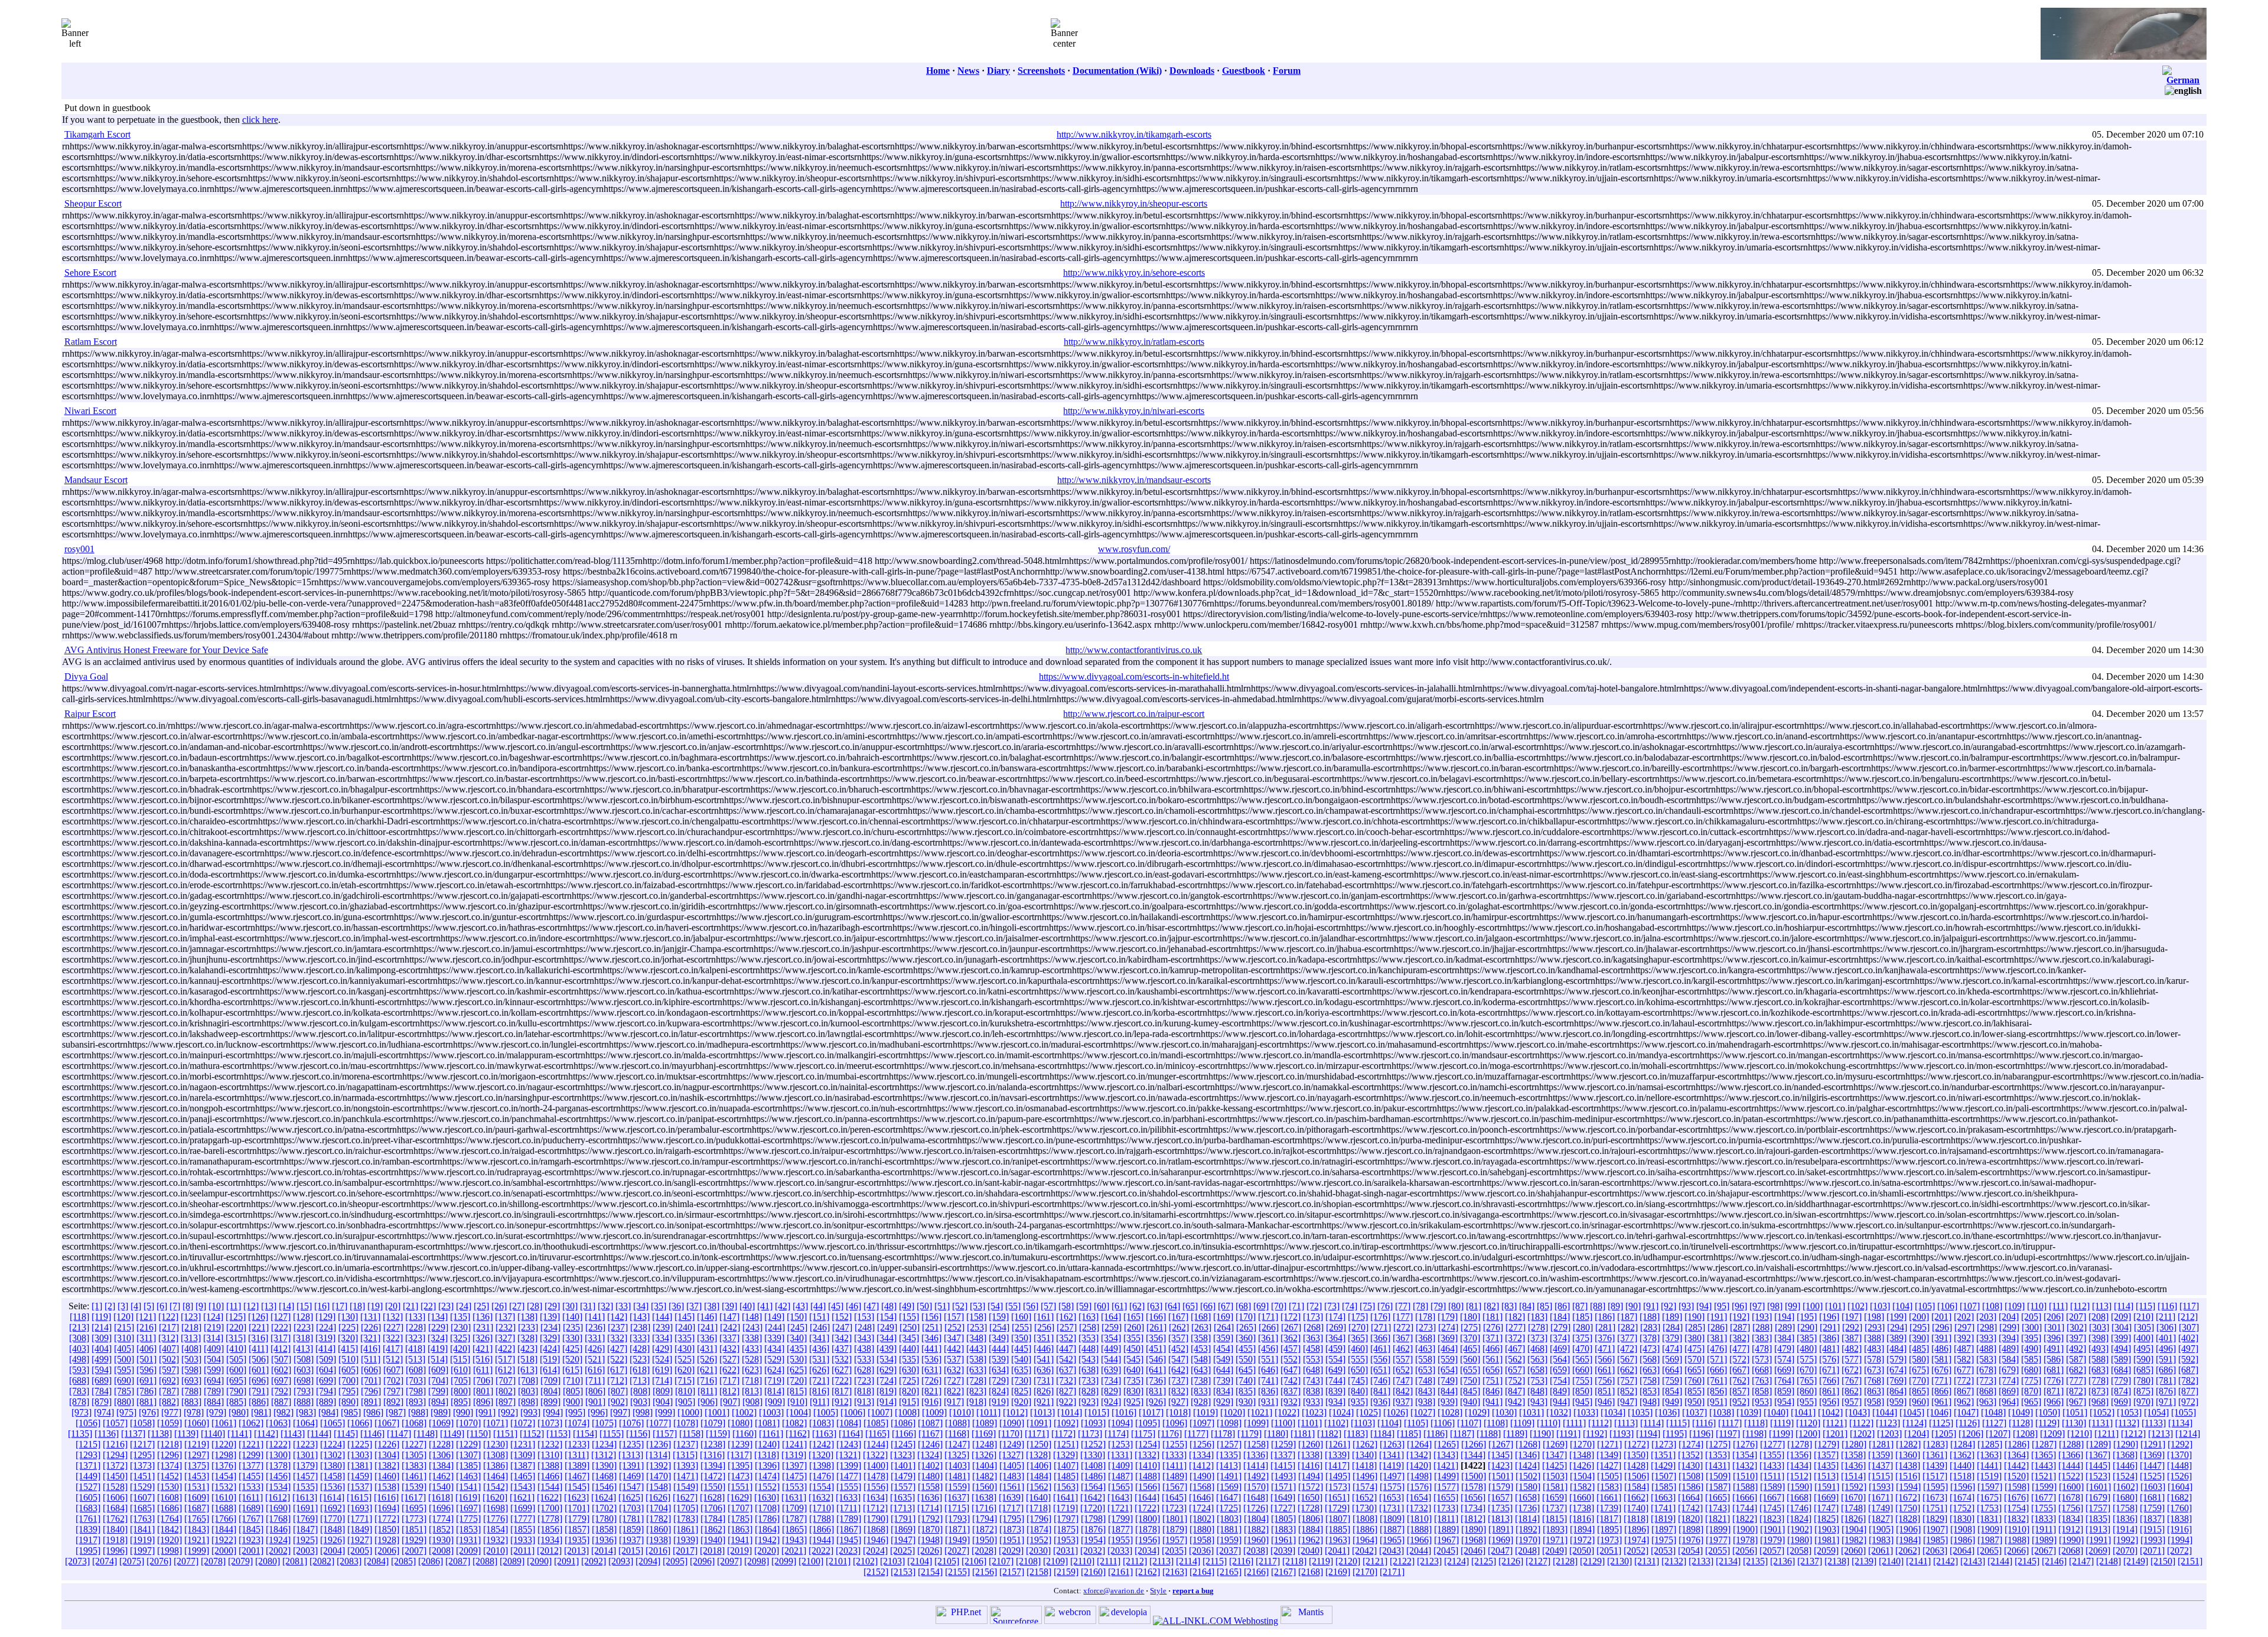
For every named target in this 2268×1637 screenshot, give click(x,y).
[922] (1066, 1402)
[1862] (713, 1529)
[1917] (88, 1540)
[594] (102, 1370)
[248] (865, 1327)
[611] (483, 1370)
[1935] (577, 1540)
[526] (707, 1359)
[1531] (197, 1487)
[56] (1031, 1306)
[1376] (224, 1465)
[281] (1605, 1327)
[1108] (1496, 1423)
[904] (663, 1402)
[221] (259, 1327)
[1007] (880, 1412)
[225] (348, 1327)
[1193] (1622, 1434)
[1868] (876, 1529)
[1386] (496, 1465)
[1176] (1170, 1434)
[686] (2166, 1370)
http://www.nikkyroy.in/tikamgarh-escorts (1134, 134)
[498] (79, 1359)
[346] (931, 1338)
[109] (2015, 1306)
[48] (889, 1306)
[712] (617, 1380)
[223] (304, 1327)
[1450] (115, 1476)
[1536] (333, 1487)
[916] (931, 1402)
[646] (1268, 1370)
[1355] (1772, 1455)
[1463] (468, 1476)
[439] (887, 1349)
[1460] (387, 1476)
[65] (1190, 1306)
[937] (1403, 1402)
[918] (976, 1402)
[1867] (849, 1529)
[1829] (1935, 1519)
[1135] (80, 1434)
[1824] (1799, 1519)
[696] (259, 1380)
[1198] (1754, 1434)
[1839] (88, 1529)
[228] (416, 1327)
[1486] (1093, 1476)
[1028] (1450, 1412)
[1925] (305, 1540)
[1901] (1772, 1529)
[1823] (1772, 1519)
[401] (2166, 1338)
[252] (954, 1327)
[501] (146, 1359)
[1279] (1827, 1444)
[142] (617, 1317)
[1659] (1555, 1497)
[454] (1223, 1349)
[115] (2145, 1306)
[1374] (170, 1465)
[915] (909, 1402)
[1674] (1962, 1497)
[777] (2076, 1380)
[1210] (2080, 1434)
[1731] (1392, 1508)
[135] (460, 1317)
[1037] (1695, 1412)
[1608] (170, 1497)
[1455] (251, 1476)
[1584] (1637, 1487)
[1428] (1636, 1465)
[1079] (713, 1423)
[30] (570, 1306)
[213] (79, 1327)
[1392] (659, 1465)
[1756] (2071, 1508)
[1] (97, 1306)
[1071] (496, 1423)
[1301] (305, 1455)
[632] (954, 1370)
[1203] (1889, 1434)
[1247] (957, 1444)
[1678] (2071, 1497)
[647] (1291, 1370)
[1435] (1826, 1465)
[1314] (658, 1455)
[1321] (848, 1455)
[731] (1044, 1380)
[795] (348, 1391)
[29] (552, 1306)
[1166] (904, 1434)
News (968, 71)
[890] (348, 1402)
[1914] (2125, 1529)
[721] (819, 1380)
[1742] (1690, 1508)
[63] (1155, 1306)
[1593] (1881, 1487)
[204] (2009, 1317)
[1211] (2106, 1434)
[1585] (1664, 1487)
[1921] (197, 1540)
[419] (438, 1349)
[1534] (278, 1487)
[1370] (2179, 1455)
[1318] (767, 1455)
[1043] (1858, 1412)
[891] (371, 1402)
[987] (396, 1412)
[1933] (523, 1540)
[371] (1493, 1338)
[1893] (1555, 1529)
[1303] (360, 1455)
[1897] (1664, 1529)
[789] (214, 1391)
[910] (797, 1402)
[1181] (1303, 1434)
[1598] (2017, 1487)
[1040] (1776, 1412)
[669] (1784, 1370)
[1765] (197, 1519)
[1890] (1474, 1529)
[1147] (399, 1434)
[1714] (930, 1508)
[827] (1066, 1391)
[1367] (2098, 1455)
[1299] (251, 1455)
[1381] (360, 1465)
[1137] (133, 1434)
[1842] (170, 1529)
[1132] (2127, 1423)
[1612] (278, 1497)
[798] (416, 1391)
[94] (1704, 1306)
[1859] (631, 1529)
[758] (1650, 1380)
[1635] (902, 1497)
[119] (101, 1317)
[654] (1448, 1370)
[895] (461, 1402)
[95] (1722, 1306)
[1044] (1885, 1412)
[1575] (1392, 1487)
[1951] (1012, 1540)
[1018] (1178, 1412)
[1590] (1800, 1487)
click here (260, 120)
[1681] (2152, 1497)
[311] (146, 1338)
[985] (351, 1412)
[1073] (550, 1423)
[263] (1201, 1327)
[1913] (2098, 1529)
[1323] (902, 1455)
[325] (460, 1338)
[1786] (767, 1519)
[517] (505, 1359)
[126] (258, 1317)
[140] (572, 1317)
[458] (1313, 1349)
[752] (1515, 1380)
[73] (1332, 1306)
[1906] (1908, 1529)
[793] (304, 1391)
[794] (326, 1391)
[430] (685, 1349)
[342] (842, 1338)
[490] (2031, 1349)
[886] (259, 1402)
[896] (483, 1402)
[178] (1425, 1317)
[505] (236, 1359)
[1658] (1527, 1497)
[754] (1560, 1380)
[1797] (1066, 1519)
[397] (2076, 1338)
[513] (415, 1359)
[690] (124, 1380)
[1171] (1037, 1434)
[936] (1380, 1402)
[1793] (957, 1519)
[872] (2076, 1391)
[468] (1537, 1349)
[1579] (1501, 1487)
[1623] (576, 1497)
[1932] (496, 1540)
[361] (1268, 1338)
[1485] (1066, 1476)
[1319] (794, 1455)
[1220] (224, 1444)
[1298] (224, 1455)
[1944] (822, 1540)
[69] (1261, 1306)
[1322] (875, 1455)
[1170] (1010, 1434)
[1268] (1528, 1444)
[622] (729, 1370)
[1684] (115, 1508)
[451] (1156, 1349)
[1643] (1120, 1497)
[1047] (1966, 1412)
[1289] (2098, 1444)
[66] (1208, 1306)
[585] (2031, 1359)
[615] (572, 1370)
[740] (1246, 1380)
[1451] (142, 1476)
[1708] (767, 1508)
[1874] (1039, 1529)
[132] (393, 1317)
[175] (1358, 1317)
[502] (169, 1359)
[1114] (1652, 1423)
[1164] (851, 1434)
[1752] (1962, 1508)
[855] (1695, 1391)
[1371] (88, 1465)
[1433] (1772, 1465)
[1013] (1042, 1412)
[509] (326, 1359)
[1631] (794, 1497)
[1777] (523, 1519)
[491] (2054, 1349)
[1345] (1500, 1455)
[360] (1246, 1338)
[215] (124, 1327)
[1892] (1528, 1529)
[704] (438, 1380)
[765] (1807, 1380)
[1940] (713, 1540)
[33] (623, 1306)
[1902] (1800, 1529)
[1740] (1636, 1508)
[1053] (2129, 1412)
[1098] (1229, 1423)
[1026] (1396, 1412)
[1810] (1419, 1519)
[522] (617, 1359)
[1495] (1338, 1476)
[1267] (1501, 1444)
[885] (236, 1402)
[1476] (822, 1476)
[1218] (170, 1444)
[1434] (1799, 1465)
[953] (1762, 1402)
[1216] (115, 1444)
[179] (1448, 1317)
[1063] (278, 1423)
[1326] (984, 1455)
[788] (191, 1391)
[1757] (2098, 1508)
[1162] (798, 1434)
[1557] (903, 1487)
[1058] (142, 1423)
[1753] (1989, 1508)
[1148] (426, 1434)
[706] (483, 1380)
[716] (707, 1380)
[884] (214, 1402)
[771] (1941, 1380)
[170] (1246, 1317)
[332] (617, 1338)
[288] (1762, 1327)
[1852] (441, 1529)
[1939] (686, 1540)
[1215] (88, 1444)
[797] (393, 1391)
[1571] (1283, 1487)
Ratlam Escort (91, 342)
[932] (1291, 1402)
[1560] (985, 1487)
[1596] (1963, 1487)
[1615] (359, 1497)
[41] (765, 1306)
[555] (1358, 1359)
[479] (1784, 1349)
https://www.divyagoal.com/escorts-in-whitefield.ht (1134, 676)
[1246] (930, 1444)
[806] (595, 1391)
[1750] (1908, 1508)
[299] (2009, 1327)
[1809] (1392, 1519)
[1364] (2016, 1455)
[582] (1964, 1359)
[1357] (1826, 1455)
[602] (281, 1370)
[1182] (1329, 1434)
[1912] (2071, 1529)
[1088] (957, 1423)
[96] (1739, 1306)
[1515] (1881, 1476)
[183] (1537, 1317)
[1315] (685, 1455)
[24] (464, 1306)
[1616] (386, 1497)
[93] (1686, 1306)
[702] (393, 1380)
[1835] (2098, 1519)
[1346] (1527, 1455)
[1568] (1202, 1487)
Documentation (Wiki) (1117, 71)
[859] (1784, 1391)
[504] (214, 1359)
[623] (752, 1370)
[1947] (903, 1540)
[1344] (1473, 1455)
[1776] (496, 1519)
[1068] (414, 1423)
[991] (485, 1412)
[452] (1178, 1349)
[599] (214, 1370)
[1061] (224, 1423)
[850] (1582, 1391)
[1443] (2044, 1465)
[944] (1560, 1402)
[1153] (558, 1434)
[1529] (142, 1487)
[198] (1874, 1317)
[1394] (713, 1465)
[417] (393, 1349)
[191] (1717, 1317)
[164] (1111, 1317)
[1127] (1994, 1423)
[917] (954, 1402)
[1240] (767, 1444)
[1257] (1229, 1444)
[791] (259, 1391)
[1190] (1542, 1434)
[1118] (1756, 1423)
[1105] (1416, 1423)
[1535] (305, 1487)
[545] (1133, 1359)
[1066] (360, 1423)
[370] (1470, 1338)
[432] (729, 1349)
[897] (506, 1402)
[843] (1425, 1391)
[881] (146, 1402)
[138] (527, 1317)
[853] (1650, 1391)
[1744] (1745, 1508)
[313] (191, 1338)
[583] (1986, 1359)
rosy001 (79, 549)
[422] (505, 1349)
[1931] (468, 1540)
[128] (303, 1317)
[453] (1201, 1349)
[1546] (604, 1487)
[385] (1807, 1338)
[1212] (2133, 1434)
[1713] (902, 1508)
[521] (595, 1359)
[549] (1223, 1359)
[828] (1089, 1391)
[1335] (1228, 1455)
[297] (1964, 1327)
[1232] (550, 1444)
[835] (1246, 1391)
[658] (1537, 1370)
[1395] (740, 1465)
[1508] (1691, 1476)
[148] (752, 1317)
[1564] (1093, 1487)
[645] (1246, 1370)
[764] (1784, 1380)
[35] (659, 1306)
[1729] (1337, 1508)
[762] (1739, 1380)
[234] (550, 1327)
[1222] (278, 1444)
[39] (729, 1306)
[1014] (1070, 1412)
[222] (281, 1327)
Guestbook (1244, 71)
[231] (483, 1327)
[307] (2189, 1327)
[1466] (550, 1476)
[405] (124, 1349)
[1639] (1011, 1497)
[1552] (767, 1487)
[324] (438, 1338)
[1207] (1998, 1434)
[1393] (686, 1465)
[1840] (115, 1529)
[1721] (1120, 1508)
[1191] (1568, 1434)
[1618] (441, 1497)
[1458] (333, 1476)
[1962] (1311, 1540)
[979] (216, 1412)
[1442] (2016, 1465)
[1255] (1175, 1444)
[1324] (930, 1455)
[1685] (142, 1508)
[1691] (305, 1508)
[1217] (142, 1444)
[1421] (1446, 1465)
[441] (931, 1349)
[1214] (2188, 1434)
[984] (328, 1412)
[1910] (2017, 1529)
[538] (976, 1359)
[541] (1044, 1359)
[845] (1470, 1391)
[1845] (251, 1529)
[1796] (1039, 1519)
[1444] (2071, 1465)
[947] (1627, 1402)
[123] (191, 1317)
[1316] (712, 1455)
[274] (1448, 1327)
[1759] (2152, 1508)
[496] (2166, 1349)
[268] (1314, 1327)
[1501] (1501, 1476)
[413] (303, 1349)
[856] (1717, 1391)
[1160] (744, 1434)
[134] (438, 1317)
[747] (1403, 1380)
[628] (864, 1370)
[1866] (822, 1529)
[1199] (1781, 1434)
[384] (1784, 1338)
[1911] (2044, 1529)
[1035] (1640, 1412)
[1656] (1473, 1497)
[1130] (2074, 1423)
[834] (1223, 1391)
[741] (1268, 1380)
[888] (304, 1402)
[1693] (360, 1508)
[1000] (690, 1412)
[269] (1336, 1327)
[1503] (1555, 1476)
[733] (1089, 1380)
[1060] (197, 1423)
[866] (1941, 1391)
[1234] (604, 1444)
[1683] (88, 1508)
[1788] (822, 1519)
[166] (1156, 1317)
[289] (1785, 1327)
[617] (617, 1370)
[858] (1762, 1391)
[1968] (1474, 1540)
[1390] (604, 1465)
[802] (506, 1391)
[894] (438, 1402)
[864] (1896, 1391)
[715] (685, 1380)
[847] (1515, 1391)
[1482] (985, 1476)
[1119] (1782, 1423)
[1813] (1500, 1519)
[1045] (1912, 1412)
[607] (393, 1370)
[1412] (1201, 1465)
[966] (2054, 1402)
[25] (481, 1306)
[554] (1335, 1359)
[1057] (115, 1423)
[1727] (1283, 1508)
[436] (819, 1349)
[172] (1291, 1317)
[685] (2143, 1370)
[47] (871, 1306)
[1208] (2025, 1434)
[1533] (251, 1487)
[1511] (1772, 1476)
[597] (169, 1370)
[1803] (1229, 1519)
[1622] (549, 1497)
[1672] (1908, 1497)
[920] (1021, 1402)
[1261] (1338, 1444)
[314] (213, 1338)
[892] (393, 1402)
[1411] (1174, 1465)
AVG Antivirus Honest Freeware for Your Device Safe (166, 650)
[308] (79, 1338)
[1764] (170, 1519)
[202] (1964, 1317)
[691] (146, 1380)
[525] (685, 1359)
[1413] (1228, 1465)
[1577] (1446, 1487)
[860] (1807, 1391)
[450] (1133, 1349)
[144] (662, 1317)
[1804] (1256, 1519)
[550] (1246, 1359)
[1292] (2180, 1444)
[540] (1021, 1359)
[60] (1102, 1306)
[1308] (496, 1455)
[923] (1089, 1402)
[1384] (441, 1465)
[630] (909, 1370)
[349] (999, 1338)
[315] (236, 1338)
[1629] (739, 1497)
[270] (1358, 1327)
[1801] (1175, 1519)
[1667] (1772, 1497)
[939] (1448, 1402)
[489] (2009, 1349)
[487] (1964, 1349)
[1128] (2021, 1423)
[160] (1021, 1317)
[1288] (2071, 1444)
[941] (1493, 1402)
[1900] (1745, 1529)
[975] (126, 1412)
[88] (1598, 1306)
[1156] (638, 1434)
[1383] (414, 1465)
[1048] (1993, 1412)
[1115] (1678, 1423)
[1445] (2098, 1465)
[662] (1627, 1370)
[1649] (1283, 1497)
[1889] (1446, 1529)
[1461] (414, 1476)
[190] (1695, 1317)
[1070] (468, 1423)
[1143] (293, 1434)
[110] (2037, 1306)
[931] (1268, 1402)
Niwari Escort (90, 411)
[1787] (794, 1519)
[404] (102, 1349)
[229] (438, 1327)
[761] (1717, 1380)
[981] (261, 1412)
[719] (774, 1380)
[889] (326, 1402)
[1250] (1039, 1444)
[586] (2054, 1359)
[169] (1223, 1317)
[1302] (333, 1455)
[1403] (957, 1465)
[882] (169, 1402)
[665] (1695, 1370)
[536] (931, 1359)
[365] (1358, 1338)
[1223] (305, 1444)
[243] (752, 1327)
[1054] (2156, 1412)
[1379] (305, 1465)
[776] (2054, 1380)
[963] (1986, 1402)
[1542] (496, 1487)
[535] (909, 1359)
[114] (2124, 1306)
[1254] (1148, 1444)
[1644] (1147, 1497)
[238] (640, 1327)
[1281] (1881, 1444)
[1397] (794, 1465)
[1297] (197, 1455)
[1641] (1065, 1497)
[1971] (1555, 1540)
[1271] (1609, 1444)
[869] (2009, 1391)
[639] (1111, 1370)
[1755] (2044, 1508)
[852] (1627, 1391)
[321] (370, 1338)
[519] (550, 1359)
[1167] (931, 1434)
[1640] (1038, 1497)
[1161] (771, 1434)
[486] (1941, 1349)
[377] (1627, 1338)
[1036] (1667, 1412)
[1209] (2052, 1434)
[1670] (1853, 1497)
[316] (258, 1338)
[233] (528, 1327)
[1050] (2048, 1412)
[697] (281, 1380)
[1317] (739, 1455)
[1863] (740, 1529)
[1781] (631, 1519)
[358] (1201, 1338)
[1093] (1093, 1423)
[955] (1807, 1402)
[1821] (1718, 1519)
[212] (2188, 1317)
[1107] (1469, 1423)
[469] (1560, 1349)
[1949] (957, 1540)
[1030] (1504, 1412)
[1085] (876, 1423)
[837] (1291, 1391)
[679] (2009, 1370)
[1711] (848, 1508)
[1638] (984, 1497)
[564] (1560, 1359)
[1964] (1365, 1540)
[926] (1156, 1402)
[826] (1044, 1391)
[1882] (1256, 1529)
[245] (797, 1327)
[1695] (414, 1508)
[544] (1111, 1359)
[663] (1650, 1370)
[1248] (985, 1444)
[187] (1627, 1317)
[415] (348, 1349)
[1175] (1143, 1434)
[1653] (1392, 1497)
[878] (79, 1402)
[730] (1021, 1380)
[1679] (2098, 1497)
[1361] (1935, 1455)
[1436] (1853, 1465)
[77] (1403, 1306)
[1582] (1582, 1487)
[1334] (1201, 1455)
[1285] (1990, 1444)
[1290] (2126, 1444)
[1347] (1555, 1455)
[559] (1448, 1359)
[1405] (1012, 1465)
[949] (1672, 1402)
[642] (1178, 1370)
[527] (729, 1359)
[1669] (1826, 1497)
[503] (191, 1359)
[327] (505, 1338)
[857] (1739, 1391)
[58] (1066, 1306)
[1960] (1256, 1540)
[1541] (468, 1487)
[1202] (1862, 1434)
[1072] (523, 1423)
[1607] (142, 1497)
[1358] (1853, 1455)
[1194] (1648, 1434)
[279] (1560, 1327)
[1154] (585, 1434)
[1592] (1854, 1487)
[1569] (1229, 1487)
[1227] (414, 1444)
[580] (1919, 1359)
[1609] (197, 1497)
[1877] (1120, 1529)
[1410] (1148, 1465)
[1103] (1363, 1423)
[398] (2098, 1338)
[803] (528, 1391)
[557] (1403, 1359)
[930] (1246, 1402)
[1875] (1066, 1529)
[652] (1403, 1370)
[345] (909, 1338)
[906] (708, 1402)
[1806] (1311, 1519)
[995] (575, 1412)
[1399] (849, 1465)
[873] (2098, 1391)
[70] (1279, 1306)
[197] (1852, 1317)
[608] (416, 1370)
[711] (595, 1380)
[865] (1919, 1391)
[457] (1291, 1349)
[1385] (468, 1465)
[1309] (523, 1455)
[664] (1672, 1370)
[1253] (1120, 1444)
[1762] (115, 1519)
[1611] (251, 1497)
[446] (1044, 1349)
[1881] (1229, 1529)
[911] (819, 1402)
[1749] (1881, 1508)
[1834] (2071, 1519)
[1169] (984, 1434)
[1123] (1888, 1423)
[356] (1156, 1338)
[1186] (1436, 1434)
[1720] (1093, 1508)
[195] (1807, 1317)
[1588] (1745, 1487)
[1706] (713, 1508)
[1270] (1582, 1444)
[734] (1111, 1380)
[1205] (1944, 1434)
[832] (1178, 1391)
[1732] (1419, 1508)
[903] (640, 1402)
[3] (123, 1306)
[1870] (930, 1529)
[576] (1829, 1359)
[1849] (360, 1529)
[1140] (213, 1434)
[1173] (1090, 1434)
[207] (2076, 1317)
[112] (2080, 1306)
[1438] (1908, 1465)
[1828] (1908, 1519)
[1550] (713, 1487)
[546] (1156, 1359)
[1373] (142, 1465)
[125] (236, 1317)
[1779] (577, 1519)
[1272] (1637, 1444)
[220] (236, 1327)
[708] (528, 1380)
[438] (864, 1349)
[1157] (665, 1434)
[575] (1807, 1359)
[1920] (170, 1540)
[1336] (1256, 1455)
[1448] (2179, 1465)
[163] (1089, 1317)
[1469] (631, 1476)
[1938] (659, 1540)
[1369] (2152, 1455)
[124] (213, 1317)
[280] (1583, 1327)
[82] (1491, 1306)
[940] (1470, 1402)
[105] (1925, 1306)
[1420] (1419, 1465)
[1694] (387, 1508)
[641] (1156, 1370)
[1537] (360, 1487)
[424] (550, 1349)
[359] (1223, 1338)
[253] (977, 1327)
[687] (2188, 1370)
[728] (976, 1380)
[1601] (2098, 1487)
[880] (124, 1402)
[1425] (1555, 1465)
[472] (1627, 1349)
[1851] (414, 1529)
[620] (685, 1370)
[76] (1385, 1306)
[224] (326, 1327)
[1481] (957, 1476)
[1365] (2044, 1455)
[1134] (2180, 1423)
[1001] (717, 1412)
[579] (1896, 1359)
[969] (2121, 1402)
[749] (1448, 1380)
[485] (1919, 1349)
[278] (1538, 1327)
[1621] (522, 1497)
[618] (640, 1370)
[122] (168, 1317)
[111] (2058, 1306)
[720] (797, 1380)
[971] (2166, 1402)
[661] (1605, 1370)
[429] (662, 1349)
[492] (2076, 1349)
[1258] (1256, 1444)
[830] (1133, 1391)
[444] (999, 1349)
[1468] (604, 1476)
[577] (1852, 1359)
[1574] (1365, 1487)
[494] (2121, 1349)
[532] (842, 1359)
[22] (428, 1306)
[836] (1268, 1391)
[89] (1615, 1306)
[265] (1246, 1327)
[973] (82, 1412)
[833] (1201, 1391)
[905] (685, 1402)
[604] (326, 1370)
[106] (1947, 1306)
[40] (747, 1306)
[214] (102, 1327)
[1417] (1337, 1465)
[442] (954, 1349)
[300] (2032, 1327)
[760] (1695, 1380)
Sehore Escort (90, 273)
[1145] (346, 1434)
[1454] (224, 1476)
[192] (1739, 1317)
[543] (1089, 1359)
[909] (775, 1402)
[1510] (1745, 1476)
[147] (729, 1317)
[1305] (414, 1455)
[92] (1669, 1306)
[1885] (1338, 1529)
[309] (102, 1338)
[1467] (577, 1476)
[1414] (1256, 1465)
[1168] (957, 1434)
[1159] (718, 1434)
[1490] (1202, 1476)
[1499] (1446, 1476)
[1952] (1039, 1540)
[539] (999, 1359)
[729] (999, 1380)
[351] (1044, 1338)
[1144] (319, 1434)
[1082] (794, 1423)
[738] (1201, 1380)
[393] (1986, 1338)
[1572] (1311, 1487)
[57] (1048, 1306)
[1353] (1718, 1455)
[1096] (1175, 1423)
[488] (1986, 1349)
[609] (438, 1370)
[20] (393, 1306)
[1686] (170, 1508)
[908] (752, 1402)
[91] (1651, 1306)
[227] (393, 1327)
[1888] (1419, 1529)
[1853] (468, 1529)
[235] (573, 1327)
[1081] (767, 1423)
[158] (976, 1317)
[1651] (1337, 1497)
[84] (1527, 1306)
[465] (1470, 1349)
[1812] (1473, 1519)
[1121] (1835, 1423)
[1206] (1971, 1434)
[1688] (224, 1508)
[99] (1793, 1306)
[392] (1964, 1338)
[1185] (1409, 1434)
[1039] (1749, 1412)
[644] (1223, 1370)
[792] (281, 1391)
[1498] (1419, 1476)
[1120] (1808, 1423)
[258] (1089, 1327)
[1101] (1310, 1423)
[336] (707, 1338)
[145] (685, 1317)
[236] (595, 1327)
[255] (1022, 1327)
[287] (1740, 1327)
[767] (1852, 1380)
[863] (1874, 1391)
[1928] (387, 1540)
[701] (371, 1380)
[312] (168, 1338)
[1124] (1915, 1423)
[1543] (523, 1487)
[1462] (441, 1476)
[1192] (1595, 1434)
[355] (1133, 1338)
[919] (999, 1402)
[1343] (1446, 1455)
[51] (942, 1306)
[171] (1268, 1317)
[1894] (1582, 1529)
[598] (191, 1370)
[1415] (1283, 1465)
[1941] (740, 1540)
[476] (1717, 1349)
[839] (1335, 1391)
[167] (1178, 1317)
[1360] (1908, 1455)
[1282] (1908, 1444)
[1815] (1555, 1519)
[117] (2189, 1306)
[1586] (1691, 1487)
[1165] (877, 1434)
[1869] (903, 1529)
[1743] (1718, 1508)
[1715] (957, 1508)
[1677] (2044, 1497)
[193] (1762, 1317)
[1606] (115, 1497)
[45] (836, 1306)
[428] (640, 1349)
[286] (1718, 1327)
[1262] (1365, 1444)
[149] (774, 1317)
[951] (1717, 1402)
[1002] (744, 1412)
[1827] (1881, 1519)
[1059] (170, 1423)
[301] (2054, 1327)
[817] (842, 1391)
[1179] (1249, 1434)
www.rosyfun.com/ (1134, 549)
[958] (1874, 1402)
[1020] (1233, 1412)
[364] (1335, 1338)
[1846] (278, 1529)
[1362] (1962, 1455)
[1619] (468, 1497)
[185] (1582, 1317)
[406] (146, 1349)
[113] (2102, 1306)
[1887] (1392, 1529)
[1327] (1011, 1455)
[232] (506, 1327)
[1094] (1120, 1423)
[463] (1425, 1349)
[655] (1470, 1370)
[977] (171, 1412)
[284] (1673, 1327)
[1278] (1800, 1444)
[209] (2121, 1317)
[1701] (577, 1508)
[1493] (1283, 1476)
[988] (418, 1412)
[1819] (1663, 1519)
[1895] (1609, 1529)
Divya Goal (86, 676)
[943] (1537, 1402)
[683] (2098, 1370)
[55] (1013, 1306)
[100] (1813, 1306)
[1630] (767, 1497)
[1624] (604, 1497)
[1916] (2179, 1529)
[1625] (631, 1497)
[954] (1784, 1402)
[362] (1291, 1338)
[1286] (2017, 1444)
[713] (640, 1380)
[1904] (1854, 1529)
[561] (1493, 1359)
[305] (2144, 1327)
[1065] (333, 1423)
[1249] (1012, 1444)
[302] (2077, 1327)
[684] (2121, 1370)
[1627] (685, 1497)
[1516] (1908, 1476)
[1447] (2152, 1465)
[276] (1493, 1327)
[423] (527, 1349)
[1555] (849, 1487)
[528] (752, 1359)
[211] (2166, 1317)
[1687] (197, 1508)
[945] (1582, 1402)
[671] (1829, 1370)
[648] (1313, 1370)
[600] (236, 1370)
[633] (976, 1370)
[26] (499, 1306)
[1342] (1419, 1455)
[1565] (1120, 1487)
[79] (1438, 1306)
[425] (572, 1349)
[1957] (1175, 1540)
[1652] (1364, 1497)
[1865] (794, 1529)
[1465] (523, 1476)
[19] (375, 1306)
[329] (550, 1338)
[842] (1403, 1391)
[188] (1650, 1317)
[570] (1695, 1359)
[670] (1807, 1370)
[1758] (2125, 1508)
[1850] (387, 1529)
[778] (2098, 1380)
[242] (730, 1327)
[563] (1537, 1359)
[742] (1291, 1380)
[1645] (1174, 1497)
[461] (1380, 1349)
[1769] (305, 1519)
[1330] (1093, 1455)
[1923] (251, 1540)
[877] (2188, 1391)
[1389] (577, 1465)
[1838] (2179, 1519)
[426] (595, 1349)
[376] (1605, 1338)
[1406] (1039, 1465)
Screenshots (1041, 71)
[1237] (686, 1444)
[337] (729, 1338)
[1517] (1935, 1476)
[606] (371, 1370)
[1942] (767, 1540)
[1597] (1990, 1487)
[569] (1672, 1359)
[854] (1672, 1391)
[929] (1223, 1402)
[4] (136, 1306)
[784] (102, 1391)
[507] (281, 1359)
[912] (842, 1402)
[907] (730, 1402)
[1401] (903, 1465)
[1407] (1066, 1465)
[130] (348, 1317)
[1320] (821, 1455)
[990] (463, 1412)
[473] (1650, 1349)
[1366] (2071, 1455)
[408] (191, 1349)
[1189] (1515, 1434)
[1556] (876, 1487)
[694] (214, 1380)
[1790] (876, 1519)
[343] (864, 1338)
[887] (281, 1402)
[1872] (985, 1529)
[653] (1425, 1370)
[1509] (1718, 1476)
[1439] (1935, 1465)
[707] (506, 1380)
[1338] (1310, 1455)
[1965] (1392, 1540)
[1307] (468, 1455)
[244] (775, 1327)
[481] (1829, 1349)
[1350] (1636, 1455)
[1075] (604, 1423)
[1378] (278, 1465)
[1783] (686, 1519)
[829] (1111, 1391)
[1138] (160, 1434)
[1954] (1093, 1540)
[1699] (523, 1508)
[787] (169, 1391)
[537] (954, 1359)
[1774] (441, 1519)
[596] (146, 1370)
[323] (415, 1338)
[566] (1605, 1359)
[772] (1964, 1380)
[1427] (1609, 1465)
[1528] (115, 1487)
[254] (999, 1327)
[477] (1739, 1349)
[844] (1448, 1391)
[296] (1942, 1327)
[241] (708, 1327)
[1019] (1205, 1412)
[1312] (604, 1455)
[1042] (1830, 1412)
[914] (887, 1402)
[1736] (1527, 1508)
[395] (2031, 1338)
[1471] (686, 1476)
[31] (588, 1306)
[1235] (631, 1444)
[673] (1874, 1370)
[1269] (1555, 1444)
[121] (146, 1317)
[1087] (930, 1423)
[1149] (452, 1434)
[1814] (1527, 1519)
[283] (1650, 1327)
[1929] (414, 1540)
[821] (931, 1391)
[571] (1717, 1359)
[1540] (441, 1487)
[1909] (1990, 1529)
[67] (1226, 1306)
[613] (527, 1370)
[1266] (1474, 1444)
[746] (1380, 1380)
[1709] (794, 1508)
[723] (864, 1380)
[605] (348, 1370)
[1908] (1963, 1529)
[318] (303, 1338)
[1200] (1808, 1434)
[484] (1896, 1349)
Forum (1287, 71)
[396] (2054, 1338)
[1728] (1310, 1508)
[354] (1111, 1338)
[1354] (1745, 1455)
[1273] (1664, 1444)
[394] (2009, 1338)
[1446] (2125, 1465)
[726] (931, 1380)
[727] (954, 1380)
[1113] (1626, 1423)
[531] (819, 1359)
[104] (1902, 1306)
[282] (1628, 1327)
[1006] (853, 1412)
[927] (1178, 1402)
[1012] (1015, 1412)
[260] (1134, 1327)
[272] (1403, 1327)
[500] (124, 1359)
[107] (1970, 1306)
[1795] (1012, 1519)
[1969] (1501, 1540)
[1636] (930, 1497)
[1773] (414, 1519)
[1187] (1462, 1434)
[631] (931, 1370)
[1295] (142, 1455)
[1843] (197, 1529)
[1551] (740, 1487)
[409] (214, 1349)
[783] (79, 1391)
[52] (960, 1306)
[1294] (115, 1455)
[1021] (1260, 1412)
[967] (2076, 1402)
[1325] (957, 1455)
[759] (1672, 1380)
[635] (1021, 1370)
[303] (2099, 1327)
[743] (1313, 1380)
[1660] (1582, 1497)
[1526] (2179, 1476)
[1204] (1917, 1434)
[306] (2166, 1327)
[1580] (1528, 1487)
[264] (1224, 1327)
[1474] (767, 1476)
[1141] (239, 1434)
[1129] (2047, 1423)
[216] (146, 1327)
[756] (1605, 1380)
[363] (1313, 1338)
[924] (1111, 1402)
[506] (259, 1359)
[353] (1089, 1338)
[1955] (1120, 1540)
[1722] (1147, 1508)
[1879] (1175, 1529)
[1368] (2125, 1455)
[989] (441, 1412)
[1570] (1256, 1487)
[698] (304, 1380)
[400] (2143, 1338)
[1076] (631, 1423)
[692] (169, 1380)
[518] (527, 1359)
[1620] (495, 1497)
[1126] (1968, 1423)
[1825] (1826, 1519)
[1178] (1223, 1434)
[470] (1582, 1349)
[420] (460, 1349)
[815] (797, 1391)
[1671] (1881, 1497)
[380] (1695, 1338)
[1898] (1691, 1529)
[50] (924, 1306)
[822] (954, 1391)
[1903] (1827, 1529)
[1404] (985, 1465)
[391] (1941, 1338)
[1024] (1341, 1412)
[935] (1358, 1402)
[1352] (1690, 1455)
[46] (853, 1306)
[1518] (1962, 1476)
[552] (1291, 1359)
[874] (2121, 1391)
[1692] (333, 1508)
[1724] (1201, 1508)
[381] (1717, 1338)
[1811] (1446, 1519)
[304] (2122, 1327)
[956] (1829, 1402)
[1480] (930, 1476)
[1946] (876, 1540)
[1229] (468, 1444)
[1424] (1527, 1465)
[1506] (1637, 1476)
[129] (325, 1317)
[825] (1021, 1391)
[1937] (631, 1540)
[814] (774, 1391)
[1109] (1522, 1423)
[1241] (794, 1444)
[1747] (1826, 1508)
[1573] (1338, 1487)
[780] (2143, 1380)
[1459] (360, 1476)
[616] (595, 1370)
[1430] (1690, 1465)
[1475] (794, 1476)
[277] (1516, 1327)
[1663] (1663, 1497)
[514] (438, 1359)
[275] (1471, 1327)
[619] (662, 1370)
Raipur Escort (90, 714)
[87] (1580, 1306)
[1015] (1097, 1412)
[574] (1784, 1359)
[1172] (1063, 1434)
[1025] (1368, 1412)
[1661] (1609, 1497)
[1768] (278, 1519)
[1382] (387, 1465)
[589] (2121, 1359)
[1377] (251, 1465)
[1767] (251, 1519)
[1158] (691, 1434)
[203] (1986, 1317)
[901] (595, 1402)
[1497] (1392, 1476)
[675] (1919, 1370)
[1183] (1356, 1434)
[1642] (1093, 1497)
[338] (752, 1338)
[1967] (1446, 1540)
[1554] (822, 1487)
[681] (2054, 1370)
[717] (729, 1380)
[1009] (934, 1412)
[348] (976, 1338)
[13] (269, 1306)
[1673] (1935, 1497)
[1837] (2152, 1519)
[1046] (1939, 1412)
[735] (1133, 1380)
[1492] (1256, 1476)
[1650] (1310, 1497)
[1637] (957, 1497)
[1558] (930, 1487)
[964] (2009, 1402)
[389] (1896, 1338)
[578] (1874, 1359)
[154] (887, 1317)
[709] (550, 1380)
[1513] (1826, 1476)
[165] (1133, 1317)
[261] (1156, 1327)
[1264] (1419, 1444)
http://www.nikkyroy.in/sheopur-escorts (1134, 203)
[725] (909, 1380)
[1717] (1011, 1508)
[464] (1448, 1349)
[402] (2188, 1338)
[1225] (360, 1444)
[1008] (907, 1412)
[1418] (1364, 1465)
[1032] (1559, 1412)
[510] (348, 1359)
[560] (1470, 1359)
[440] (909, 1349)
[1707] (740, 1508)
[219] (214, 1327)
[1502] (1528, 1476)
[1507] (1664, 1476)
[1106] (1443, 1423)
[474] (1672, 1349)
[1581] (1555, 1487)
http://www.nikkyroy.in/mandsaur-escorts (1134, 480)
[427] (617, 1349)
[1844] (224, 1529)
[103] (1880, 1306)
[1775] (468, 1519)
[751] (1493, 1380)
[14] (286, 1306)
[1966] (1419, 1540)
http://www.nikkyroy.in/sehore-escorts (1134, 273)
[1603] (2153, 1487)
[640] (1133, 1370)
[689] (102, 1380)
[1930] (441, 1540)
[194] (1784, 1317)
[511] (371, 1359)
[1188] (1489, 1434)
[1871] (957, 1529)
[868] (1986, 1391)
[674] (1896, 1370)
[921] (1044, 1402)
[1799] (1120, 1519)
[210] (2143, 1317)
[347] (954, 1338)
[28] (535, 1306)
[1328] (1038, 1455)
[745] (1358, 1380)
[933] (1313, 1402)
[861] (1829, 1391)
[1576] (1419, 1487)
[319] (325, 1338)
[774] (2009, 1380)
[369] (1448, 1338)
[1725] (1228, 1508)
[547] (1178, 1359)
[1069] (441, 1423)
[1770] (333, 1519)
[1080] (740, 1423)
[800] (461, 1391)
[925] (1133, 1402)
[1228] (441, 1444)
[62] (1137, 1306)
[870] (2031, 1391)
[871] (2054, 1391)
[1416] (1310, 1465)
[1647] (1228, 1497)
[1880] (1202, 1529)
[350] (1021, 1338)
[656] (1493, 1370)
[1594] (1908, 1487)
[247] (842, 1327)
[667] (1739, 1370)
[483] (1874, 1349)
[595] (124, 1370)
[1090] (1012, 1423)
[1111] (1574, 1423)
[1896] (1637, 1529)
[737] (1178, 1380)
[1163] (824, 1434)
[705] (461, 1380)
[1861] (686, 1529)
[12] (251, 1306)
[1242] (822, 1444)
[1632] (821, 1497)
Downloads (1192, 71)
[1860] (659, 1529)
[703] (416, 1380)
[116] (2167, 1306)
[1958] (1202, 1540)
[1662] (1636, 1497)
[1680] (2125, 1497)
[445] (1021, 1349)
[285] (1695, 1327)
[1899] (1718, 1529)
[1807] (1338, 1519)
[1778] (550, 1519)
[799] (438, 1391)
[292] (1852, 1327)
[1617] (413, 1497)
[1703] (631, 1508)
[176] (1380, 1317)
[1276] (1745, 1444)
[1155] (612, 1434)
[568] (1650, 1359)
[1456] (278, 1476)
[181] (1493, 1317)
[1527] (88, 1487)
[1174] (1117, 1434)
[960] (1919, 1402)
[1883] (1283, 1529)
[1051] (2075, 1412)
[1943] (794, 1540)
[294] (1897, 1327)
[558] (1425, 1359)
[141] (595, 1317)
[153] (864, 1317)
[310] (124, 1338)
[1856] (550, 1529)
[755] (1582, 1380)
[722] (842, 1380)
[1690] (278, 1508)
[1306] (441, 1455)
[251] (932, 1327)
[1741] (1663, 1508)
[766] (1829, 1380)
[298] (1987, 1327)
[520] (572, 1359)
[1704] (659, 1508)
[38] (712, 1306)
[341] (819, 1338)
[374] (1560, 1338)
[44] (818, 1306)
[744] (1335, 1380)
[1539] (414, 1487)
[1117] (1730, 1423)
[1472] (713, 1476)
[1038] (1722, 1412)
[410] (236, 1349)
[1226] (387, 1444)
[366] (1380, 1338)
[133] (415, 1317)
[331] (595, 1338)
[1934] (550, 1540)
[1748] (1853, 1508)
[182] (1515, 1317)
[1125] (1941, 1423)
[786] (146, 1391)
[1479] (903, 1476)
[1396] (767, 1465)
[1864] (767, 1529)
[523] (640, 1359)
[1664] (1690, 1497)
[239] (663, 1327)
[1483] (1012, 1476)
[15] (304, 1306)
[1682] (2179, 1497)
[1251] (1066, 1444)
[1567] (1175, 1487)
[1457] (305, 1476)
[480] (1807, 1349)
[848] (1537, 1391)
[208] (2098, 1317)
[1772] (387, 1519)
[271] (1381, 1327)
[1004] (799, 1412)
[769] (1896, 1380)
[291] (1830, 1327)
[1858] (604, 1529)
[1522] (2071, 1476)
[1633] (848, 1497)
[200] (1919, 1317)
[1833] (2044, 1519)
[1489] (1175, 1476)
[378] (1650, 1338)
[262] (1179, 1327)
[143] (640, 1317)
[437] (842, 1349)
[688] (79, 1380)
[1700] (550, 1508)
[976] (149, 1412)
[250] (910, 1327)
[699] (326, 1380)
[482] (1852, 1349)
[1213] (2161, 1434)
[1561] (1012, 1487)
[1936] (604, 1540)
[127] (281, 1317)
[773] (1986, 1380)
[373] (1537, 1338)
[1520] (2016, 1476)
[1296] (170, 1455)
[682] (2076, 1370)
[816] (819, 1391)
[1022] (1287, 1412)
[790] (236, 1391)
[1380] (333, 1465)
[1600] (2071, 1487)
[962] (1964, 1402)
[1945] (849, 1540)
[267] (1291, 1327)
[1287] (2044, 1444)
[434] (774, 1349)
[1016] (1124, 1412)
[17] (340, 1306)
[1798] (1093, 1519)
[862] (1852, 1391)
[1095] (1148, 1423)
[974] (104, 1412)
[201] (1941, 1317)
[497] (2188, 1349)
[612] (505, 1370)
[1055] (2184, 1412)
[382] (1739, 1338)
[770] (1919, 1380)
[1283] (1935, 1444)
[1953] (1066, 1540)
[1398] (822, 1465)
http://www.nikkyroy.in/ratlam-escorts (1134, 342)
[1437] (1881, 1465)
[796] (371, 1391)
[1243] (849, 1444)
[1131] (2101, 1423)
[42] (783, 1306)
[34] (641, 1306)
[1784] (713, 1519)
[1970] (1528, 1540)
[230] (461, 1327)
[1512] (1799, 1476)
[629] (887, 1370)
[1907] (1935, 1529)
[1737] (1555, 1508)
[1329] (1065, 1455)
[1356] (1799, 1455)
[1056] (88, 1423)
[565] (1582, 1359)
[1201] (1835, 1434)
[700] (348, 1380)
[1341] (1392, 1455)
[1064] (305, 1423)
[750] (1470, 1380)
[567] (1627, 1359)
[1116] (1704, 1423)
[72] (1314, 1306)
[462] (1403, 1349)
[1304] (387, 1455)
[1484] (1039, 1476)
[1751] (1935, 1508)
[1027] (1423, 1412)
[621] (707, 1370)
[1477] (849, 1476)
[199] (1896, 1317)
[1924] (278, 1540)
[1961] (1283, 1540)
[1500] (1474, 1476)
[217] (169, 1327)
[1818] (1636, 1519)
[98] (1775, 1306)
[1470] (659, 1476)
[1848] (333, 1529)
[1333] (1174, 1455)
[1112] (1600, 1423)
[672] (1852, 1370)
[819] (887, 1391)
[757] (1627, 1380)
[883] (191, 1402)
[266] (1269, 1327)
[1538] (387, 1487)
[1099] (1256, 1423)
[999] (665, 1412)
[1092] (1066, 1423)
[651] (1380, 1370)
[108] (1992, 1306)
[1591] (1827, 1487)
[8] (188, 1306)
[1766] (224, 1519)
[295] (1920, 1327)
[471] (1605, 1349)
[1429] (1663, 1465)
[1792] (930, 1519)
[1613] (305, 1497)
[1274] (1691, 1444)
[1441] (1989, 1465)
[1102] (1336, 1423)
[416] (370, 1349)
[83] (1509, 1306)
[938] (1425, 1402)
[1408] (1093, 1465)
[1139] (186, 1434)
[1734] (1473, 1508)
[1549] (686, 1487)
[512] (393, 1359)
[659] (1560, 1370)
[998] (643, 1412)
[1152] (532, 1434)
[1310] (550, 1455)
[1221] (251, 1444)
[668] (1762, 1370)
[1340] (1364, 1455)
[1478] (876, 1476)
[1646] (1201, 1497)
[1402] (930, 1465)
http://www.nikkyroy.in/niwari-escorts (1134, 411)
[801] (483, 1391)
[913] (864, 1402)
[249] (887, 1327)
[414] (325, 1349)
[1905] (1881, 1529)
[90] (1633, 1306)
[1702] (604, 1508)
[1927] (360, 1540)
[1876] (1093, 1529)
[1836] (2125, 1519)
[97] (1757, 1306)
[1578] (1474, 1487)
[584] (2009, 1359)
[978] (194, 1412)
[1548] (659, 1487)
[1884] (1311, 1529)
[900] (573, 1402)
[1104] (1389, 1423)
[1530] (170, 1487)
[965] (2031, 1402)
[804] (550, 1391)
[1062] (251, 1423)
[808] (640, 1391)
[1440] (1962, 1465)
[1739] (1609, 1508)
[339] (774, 1338)
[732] (1066, 1380)
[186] (1605, 1317)
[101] (1835, 1306)
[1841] (142, 1529)
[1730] (1364, 1508)
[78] (1420, 1306)
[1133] (2154, 1423)
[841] (1380, 1391)
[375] (1582, 1338)
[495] (2143, 1349)
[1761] (88, 1519)
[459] (1335, 1349)
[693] (191, 1380)
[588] (2098, 1359)
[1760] (2179, 1508)
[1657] (1500, 1497)
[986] (373, 1412)
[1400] (876, 1465)
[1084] (849, 1423)
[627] (842, 1370)
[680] (2031, 1370)
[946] (1605, 1402)
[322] (393, 1338)
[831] (1156, 1391)
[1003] (771, 1412)
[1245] (903, 1444)
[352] (1066, 1338)
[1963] (1338, 1540)
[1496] (1365, 1476)
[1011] (988, 1412)
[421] (483, 1349)
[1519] (1989, 1476)
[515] (460, 1359)
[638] (1089, 1370)
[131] (370, 1317)
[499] (102, 1359)
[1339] (1337, 1455)
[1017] (1151, 1412)
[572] (1739, 1359)
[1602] (2126, 1487)
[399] (2121, 1338)
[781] (2166, 1380)
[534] (887, 1359)
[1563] (1066, 1487)
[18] (357, 1306)
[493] (2098, 1349)
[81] (1474, 1306)
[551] (1268, 1359)
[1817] (1609, 1519)
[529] (774, 1359)
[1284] (1963, 1444)
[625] (797, 1370)
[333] (640, 1338)
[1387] (523, 1465)
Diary (998, 71)
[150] (797, 1317)
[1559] (957, 1487)
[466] (1493, 1349)
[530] (797, 1359)
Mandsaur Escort (96, 480)
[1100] (1283, 1423)
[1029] (1477, 1412)
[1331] (1120, 1455)
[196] (1829, 1317)
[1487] (1120, 1476)
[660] (1582, 1370)
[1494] (1311, 1476)
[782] (2188, 1380)
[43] (800, 1306)
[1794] (985, 1519)
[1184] (1382, 1434)
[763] (1762, 1380)
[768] (1874, 1380)
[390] (1919, 1338)
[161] (1044, 1317)
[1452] (170, 1476)
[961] (1941, 1402)
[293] (1875, 1327)
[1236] (659, 1444)
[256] (1044, 1327)
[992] (508, 1412)
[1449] (88, 1476)
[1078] (686, 1423)
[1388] (550, 1465)
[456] (1268, 1349)
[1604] (2180, 1487)
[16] (322, 1306)
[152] (842, 1317)
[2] (110, 1306)
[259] (1112, 1327)
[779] (2121, 1380)
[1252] (1093, 1444)
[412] (281, 1349)
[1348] (1582, 1455)
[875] (2143, 1391)
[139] (550, 1317)
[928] (1201, 1402)
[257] (1067, 1327)
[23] (446, 1306)
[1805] (1283, 1519)
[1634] (875, 1497)
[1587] (1718, 1487)
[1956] (1148, 1540)
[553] (1313, 1359)
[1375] (197, 1465)
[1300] (278, 1455)
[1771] (360, 1519)
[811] (707, 1391)
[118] (79, 1317)
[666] (1717, 1370)
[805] (573, 1391)
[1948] (930, 1540)
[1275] (1718, 1444)
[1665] (1718, 1497)
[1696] (441, 1508)
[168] (1201, 1317)
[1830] (1962, 1519)
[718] (752, 1380)
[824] (999, 1391)
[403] (79, 1349)
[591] (2166, 1359)
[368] (1425, 1338)
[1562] (1039, 1487)
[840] (1358, 1391)
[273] (1426, 1327)
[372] (1515, 1338)
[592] (2188, 1359)
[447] (1066, 1349)
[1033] (1586, 1412)
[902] (618, 1402)
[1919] (142, 1540)
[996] (598, 1412)
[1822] (1745, 1519)
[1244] (876, 1444)
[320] (348, 1338)
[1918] (115, 1540)
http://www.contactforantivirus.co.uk (1134, 650)
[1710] (822, 1508)
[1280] (1854, 1444)
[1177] (1196, 1434)
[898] (528, 1402)
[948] (1650, 1402)
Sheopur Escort (93, 203)
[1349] (1609, 1455)
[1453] (197, 1476)
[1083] (822, 1423)
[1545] (577, 1487)
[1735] (1500, 1508)
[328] (527, 1338)
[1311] (577, 1455)
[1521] (2044, 1476)
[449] (1111, 1349)
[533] (864, 1359)
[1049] (2021, 1412)
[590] (2143, 1359)
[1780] (604, 1519)
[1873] (1012, 1529)
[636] (1044, 1370)
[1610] (224, 1497)
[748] (1425, 1380)
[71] (1296, 1306)
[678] (1986, 1370)
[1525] (2152, 1476)
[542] (1066, 1359)
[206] (2054, 1317)
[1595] (1935, 1487)
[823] (976, 1391)
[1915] (2152, 1529)
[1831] (1989, 1519)
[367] (1403, 1338)
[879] (102, 1402)
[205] (2031, 1317)
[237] (618, 1327)
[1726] (1256, 1508)
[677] (1964, 1370)
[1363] (1989, 1455)
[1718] (1038, 1508)
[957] (1852, 1402)
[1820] (1690, 1519)
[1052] (2102, 1412)
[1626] (658, 1497)
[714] (662, 1380)
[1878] (1148, 1529)
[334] (662, 1338)
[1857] (577, 1529)
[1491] (1229, 1476)
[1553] (794, 1487)
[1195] (1675, 1434)
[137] (505, 1317)
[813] (752, 1391)
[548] (1201, 1359)
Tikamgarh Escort (97, 134)
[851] (1605, 1391)
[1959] (1229, 1540)
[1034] (1613, 1412)
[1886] (1365, 1529)
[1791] (903, 1519)
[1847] (305, 1529)
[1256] (1202, 1444)
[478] (1762, 1349)
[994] (553, 1412)
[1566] (1148, 1487)
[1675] (1989, 1497)
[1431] (1718, 1465)
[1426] (1582, 1465)
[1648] (1256, 1497)
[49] (907, 1306)
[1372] (115, 1465)
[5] (149, 1306)
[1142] (266, 1434)
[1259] (1283, 1444)
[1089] (985, 1423)
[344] (887, 1338)
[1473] (740, 1476)
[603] (304, 1370)
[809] (663, 1391)
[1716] (984, 1508)
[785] (124, 1391)
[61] (1119, 1306)
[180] (1470, 1317)
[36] (676, 1306)
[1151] (505, 1434)
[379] (1672, 1338)
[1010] (962, 1412)
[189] (1672, 1317)
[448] (1089, 1349)
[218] (191, 1327)
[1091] (1039, 1423)
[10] (216, 1306)
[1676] (2016, 1497)
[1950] (985, 1540)
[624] (774, 1370)
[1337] (1283, 1455)
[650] (1358, 1370)
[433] (752, 1349)
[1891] (1501, 1529)
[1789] (849, 1519)
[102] (1858, 1306)
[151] (819, 1317)
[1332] (1147, 1455)
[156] (931, 1317)
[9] (201, 1306)
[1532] (224, 1487)
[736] (1156, 1380)
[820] (909, 1391)
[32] (605, 1306)
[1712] (875, 1508)
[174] (1335, 1317)
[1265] (1446, 1444)
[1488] (1148, 1476)
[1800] (1148, 1519)
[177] (1403, 1317)
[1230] (496, 1444)
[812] (729, 1391)
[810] (685, 1391)
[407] (169, 1349)
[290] (1807, 1327)
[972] (2188, 1402)
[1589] (1772, 1487)
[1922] (224, 1540)
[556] (1380, 1359)
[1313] (631, 1455)
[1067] (387, 1423)
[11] (234, 1306)
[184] (1560, 1317)
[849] (1560, 1391)
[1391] (631, 1465)
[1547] (631, 1487)
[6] (162, 1306)
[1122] (1861, 1423)
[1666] (1745, 1497)
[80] (1456, 1306)
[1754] (2016, 1508)
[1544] (550, 1487)
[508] (304, 1359)
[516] (483, 1359)
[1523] (2098, 1476)
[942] (1515, 1402)
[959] (1896, 1402)
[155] (909, 1317)
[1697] (468, 1508)
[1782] (659, 1519)
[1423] (1500, 1465)
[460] (1358, 1349)
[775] (2031, 1380)
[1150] (479, 1434)
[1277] (1772, 1444)
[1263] (1392, 1444)
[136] (483, 1317)
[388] (1874, 1338)
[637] (1066, 1370)
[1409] (1120, 1465)
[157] (954, 1317)
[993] (530, 1412)
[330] (572, 1338)
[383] (1762, 1338)
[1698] (496, 1508)
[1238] (713, 1444)
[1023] (1314, 1412)
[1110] (1549, 1423)
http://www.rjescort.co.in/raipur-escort (1134, 714)
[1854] (496, 1529)
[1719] (1065, 1508)
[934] (1335, 1402)
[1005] (826, 1412)
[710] (573, 1380)
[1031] (1531, 1412)
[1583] (1609, 1487)
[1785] (740, 1519)
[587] (2076, 1359)
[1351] (1663, 1455)
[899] (550, 1402)
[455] (1246, 1349)
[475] (1695, 1349)
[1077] (659, 1423)
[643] (1201, 1370)
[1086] (903, 1423)
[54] (995, 1306)
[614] (550, 1370)
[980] (239, 1412)
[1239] (740, 1444)
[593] (79, 1370)
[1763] (142, 1519)
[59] (1084, 1306)
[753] (1537, 1380)
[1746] (1799, 1508)
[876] (2166, 1391)
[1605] (88, 1497)
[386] (1829, 1338)
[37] (694, 1306)
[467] (1515, 1349)
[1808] (1365, 1519)
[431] (707, 1349)
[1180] (1276, 1434)
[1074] (577, 1423)
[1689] (251, 1508)
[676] (1941, 1370)
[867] (1964, 1391)
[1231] (523, 1444)
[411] (258, 1349)
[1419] (1392, 1465)
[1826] (1853, 1519)
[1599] (2044, 1487)
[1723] (1174, 1508)
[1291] (2153, 1444)
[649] (1335, 1370)
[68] (1243, 1306)
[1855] (523, 1529)
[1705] (686, 1508)
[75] (1367, 1306)
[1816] (1582, 1519)
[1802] (1202, 1519)
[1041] (1803, 1412)
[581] (1941, 1359)
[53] (977, 1306)
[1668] (1799, 1497)
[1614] (332, 1497)
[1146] (372, 1434)
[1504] (1582, 1476)
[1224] (333, 1444)
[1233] (577, 1444)
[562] (1515, 1359)
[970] (2143, 1402)
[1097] (1202, 1423)
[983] (306, 1412)
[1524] (2125, 1476)
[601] (259, 1370)
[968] (2098, 1402)
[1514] (1853, 1476)
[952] (1739, 1402)
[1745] (1772, 1508)
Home (938, 71)
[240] (685, 1327)
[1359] (1881, 1455)
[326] (483, 1338)
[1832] (2016, 1519)
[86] (1562, 1306)
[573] (1762, 1359)
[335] (685, 1338)
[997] (620, 1412)
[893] (416, 1402)
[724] (887, 1380)
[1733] (1446, 1508)
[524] (662, 1359)
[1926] (333, 1540)
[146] (707, 1317)
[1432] (1745, 1465)
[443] (976, 1349)
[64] (1172, 1306)
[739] (1223, 1380)
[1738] (1582, 1508)
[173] (1313, 1317)
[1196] (1701, 1434)
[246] (820, 1327)
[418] (415, 1349)
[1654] (1419, 1497)
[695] (236, 1380)
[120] (123, 1317)
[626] (819, 1370)
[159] (999, 1317)
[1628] (712, 1497)
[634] (999, 1370)
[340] (797, 1338)
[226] (371, 1327)
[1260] (1311, 1444)
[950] (1695, 1402)
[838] (1313, 1391)
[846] (1493, 1391)
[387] (1852, 1338)
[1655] (1446, 1497)
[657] (1515, 1370)
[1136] (107, 1434)
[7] (175, 1306)
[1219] (197, 1444)
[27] (517, 1306)
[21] (410, 1306)
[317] (281, 1338)
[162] (1066, 1317)
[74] (1350, 1306)
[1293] (88, 1455)
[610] (461, 1370)
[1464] (496, 1476)
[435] (797, 1349)
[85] (1544, 1306)
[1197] (1728, 1434)
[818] (864, 1391)
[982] (283, 1412)
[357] (1178, 1338)
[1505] (1609, 1476)
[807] (618, 1391)
